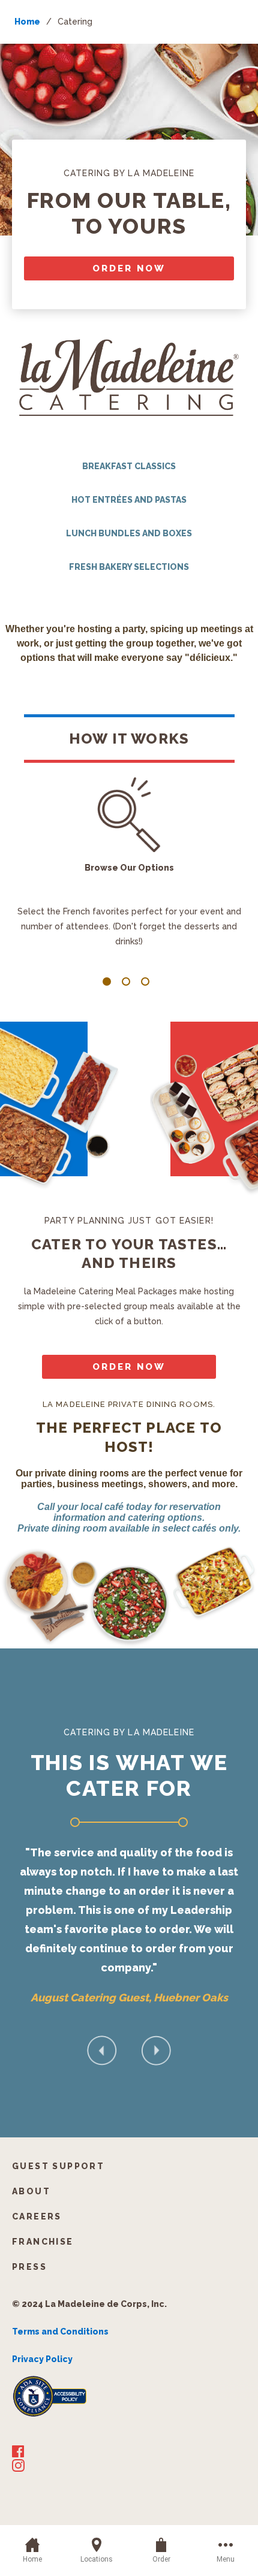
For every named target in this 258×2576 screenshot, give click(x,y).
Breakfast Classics (129, 466)
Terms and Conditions (60, 2332)
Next (156, 2050)
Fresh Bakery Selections (129, 567)
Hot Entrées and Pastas (129, 500)
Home (27, 22)
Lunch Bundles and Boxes (129, 533)
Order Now (129, 268)
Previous (102, 2050)
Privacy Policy (42, 2359)
